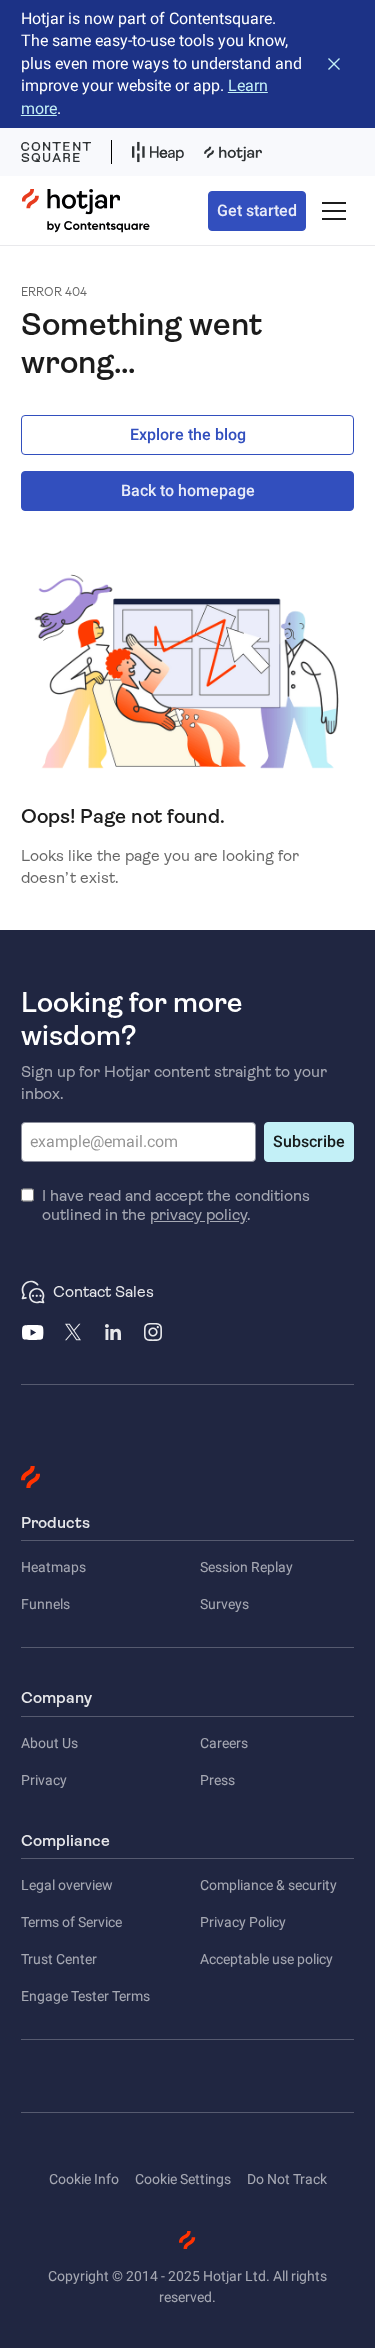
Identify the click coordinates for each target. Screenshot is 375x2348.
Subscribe (309, 1141)
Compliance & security (268, 1885)
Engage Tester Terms (85, 1996)
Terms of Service (71, 1922)
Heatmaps (53, 1567)
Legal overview (67, 1885)
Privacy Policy (243, 1922)
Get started (257, 210)
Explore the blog (188, 434)
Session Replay (246, 1567)
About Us (49, 1743)
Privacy (44, 1780)
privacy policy (198, 1214)
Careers (224, 1743)
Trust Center (59, 1959)
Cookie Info (84, 2179)
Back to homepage (188, 490)
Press (217, 1780)
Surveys (224, 1604)
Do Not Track (287, 2179)
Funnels (45, 1604)
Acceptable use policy (266, 1959)
